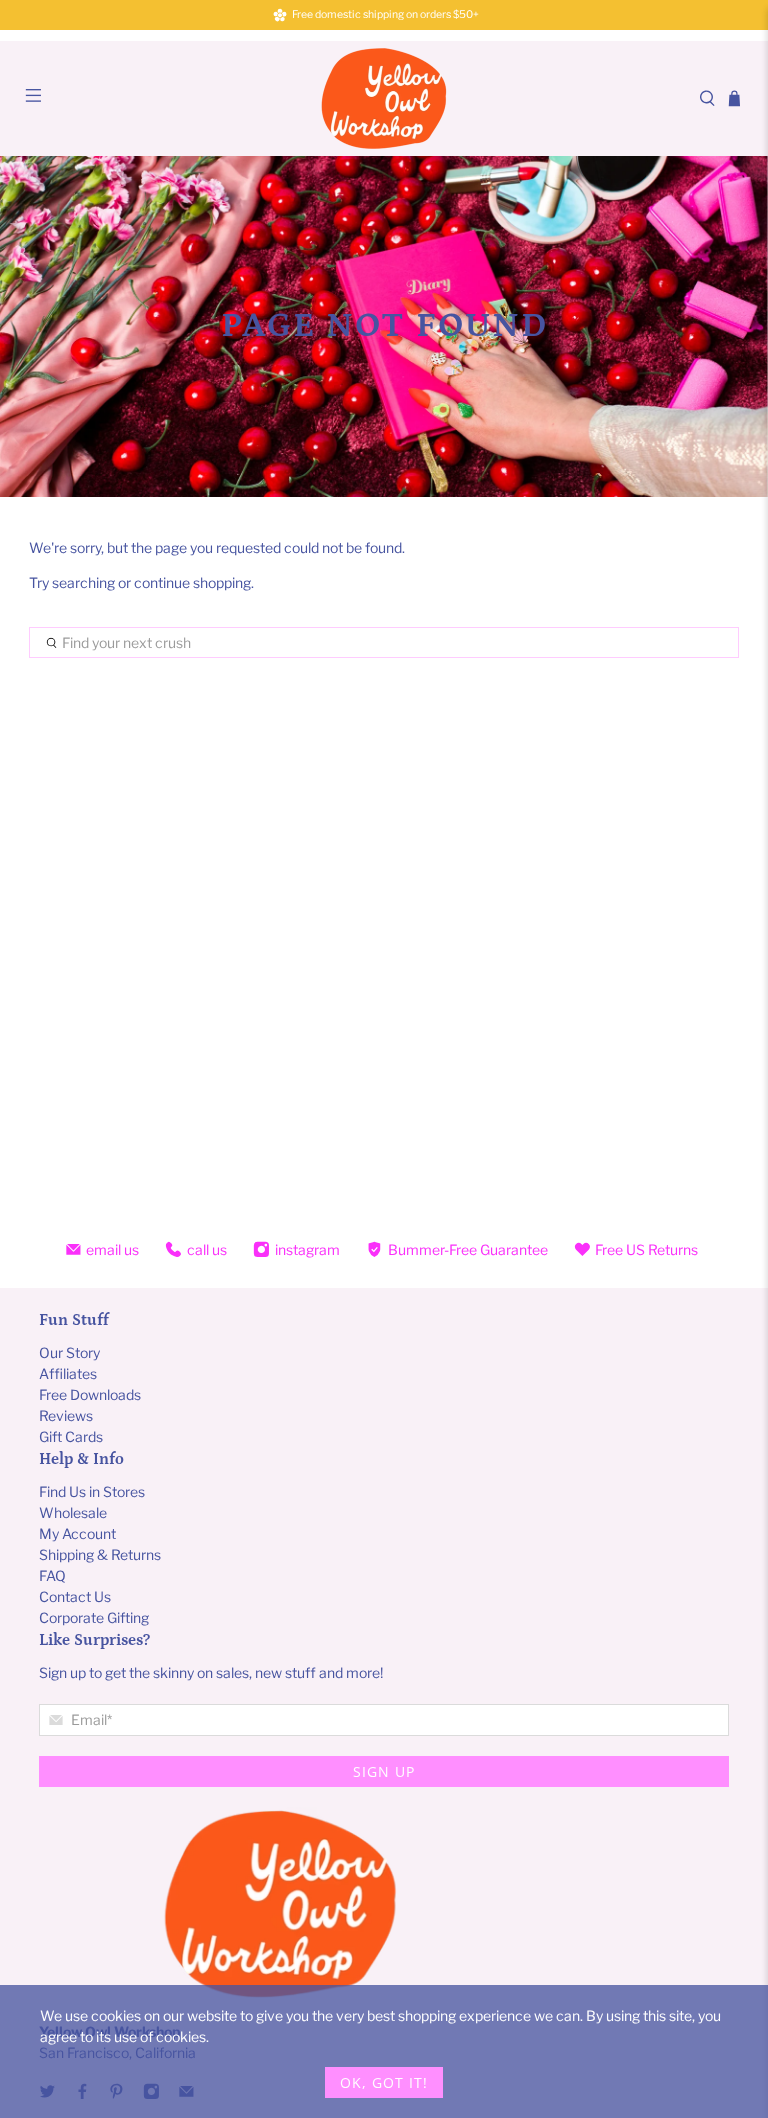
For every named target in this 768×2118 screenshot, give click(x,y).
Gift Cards (71, 1436)
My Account (77, 1533)
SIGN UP (384, 1771)
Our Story (69, 1352)
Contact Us (75, 1596)
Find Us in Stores (92, 1491)
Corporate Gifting (94, 1617)
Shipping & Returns (100, 1554)
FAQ (52, 1575)
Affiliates (68, 1373)
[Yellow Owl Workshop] (384, 98)
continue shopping (192, 582)
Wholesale (73, 1512)
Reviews (66, 1415)
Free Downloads (90, 1394)
